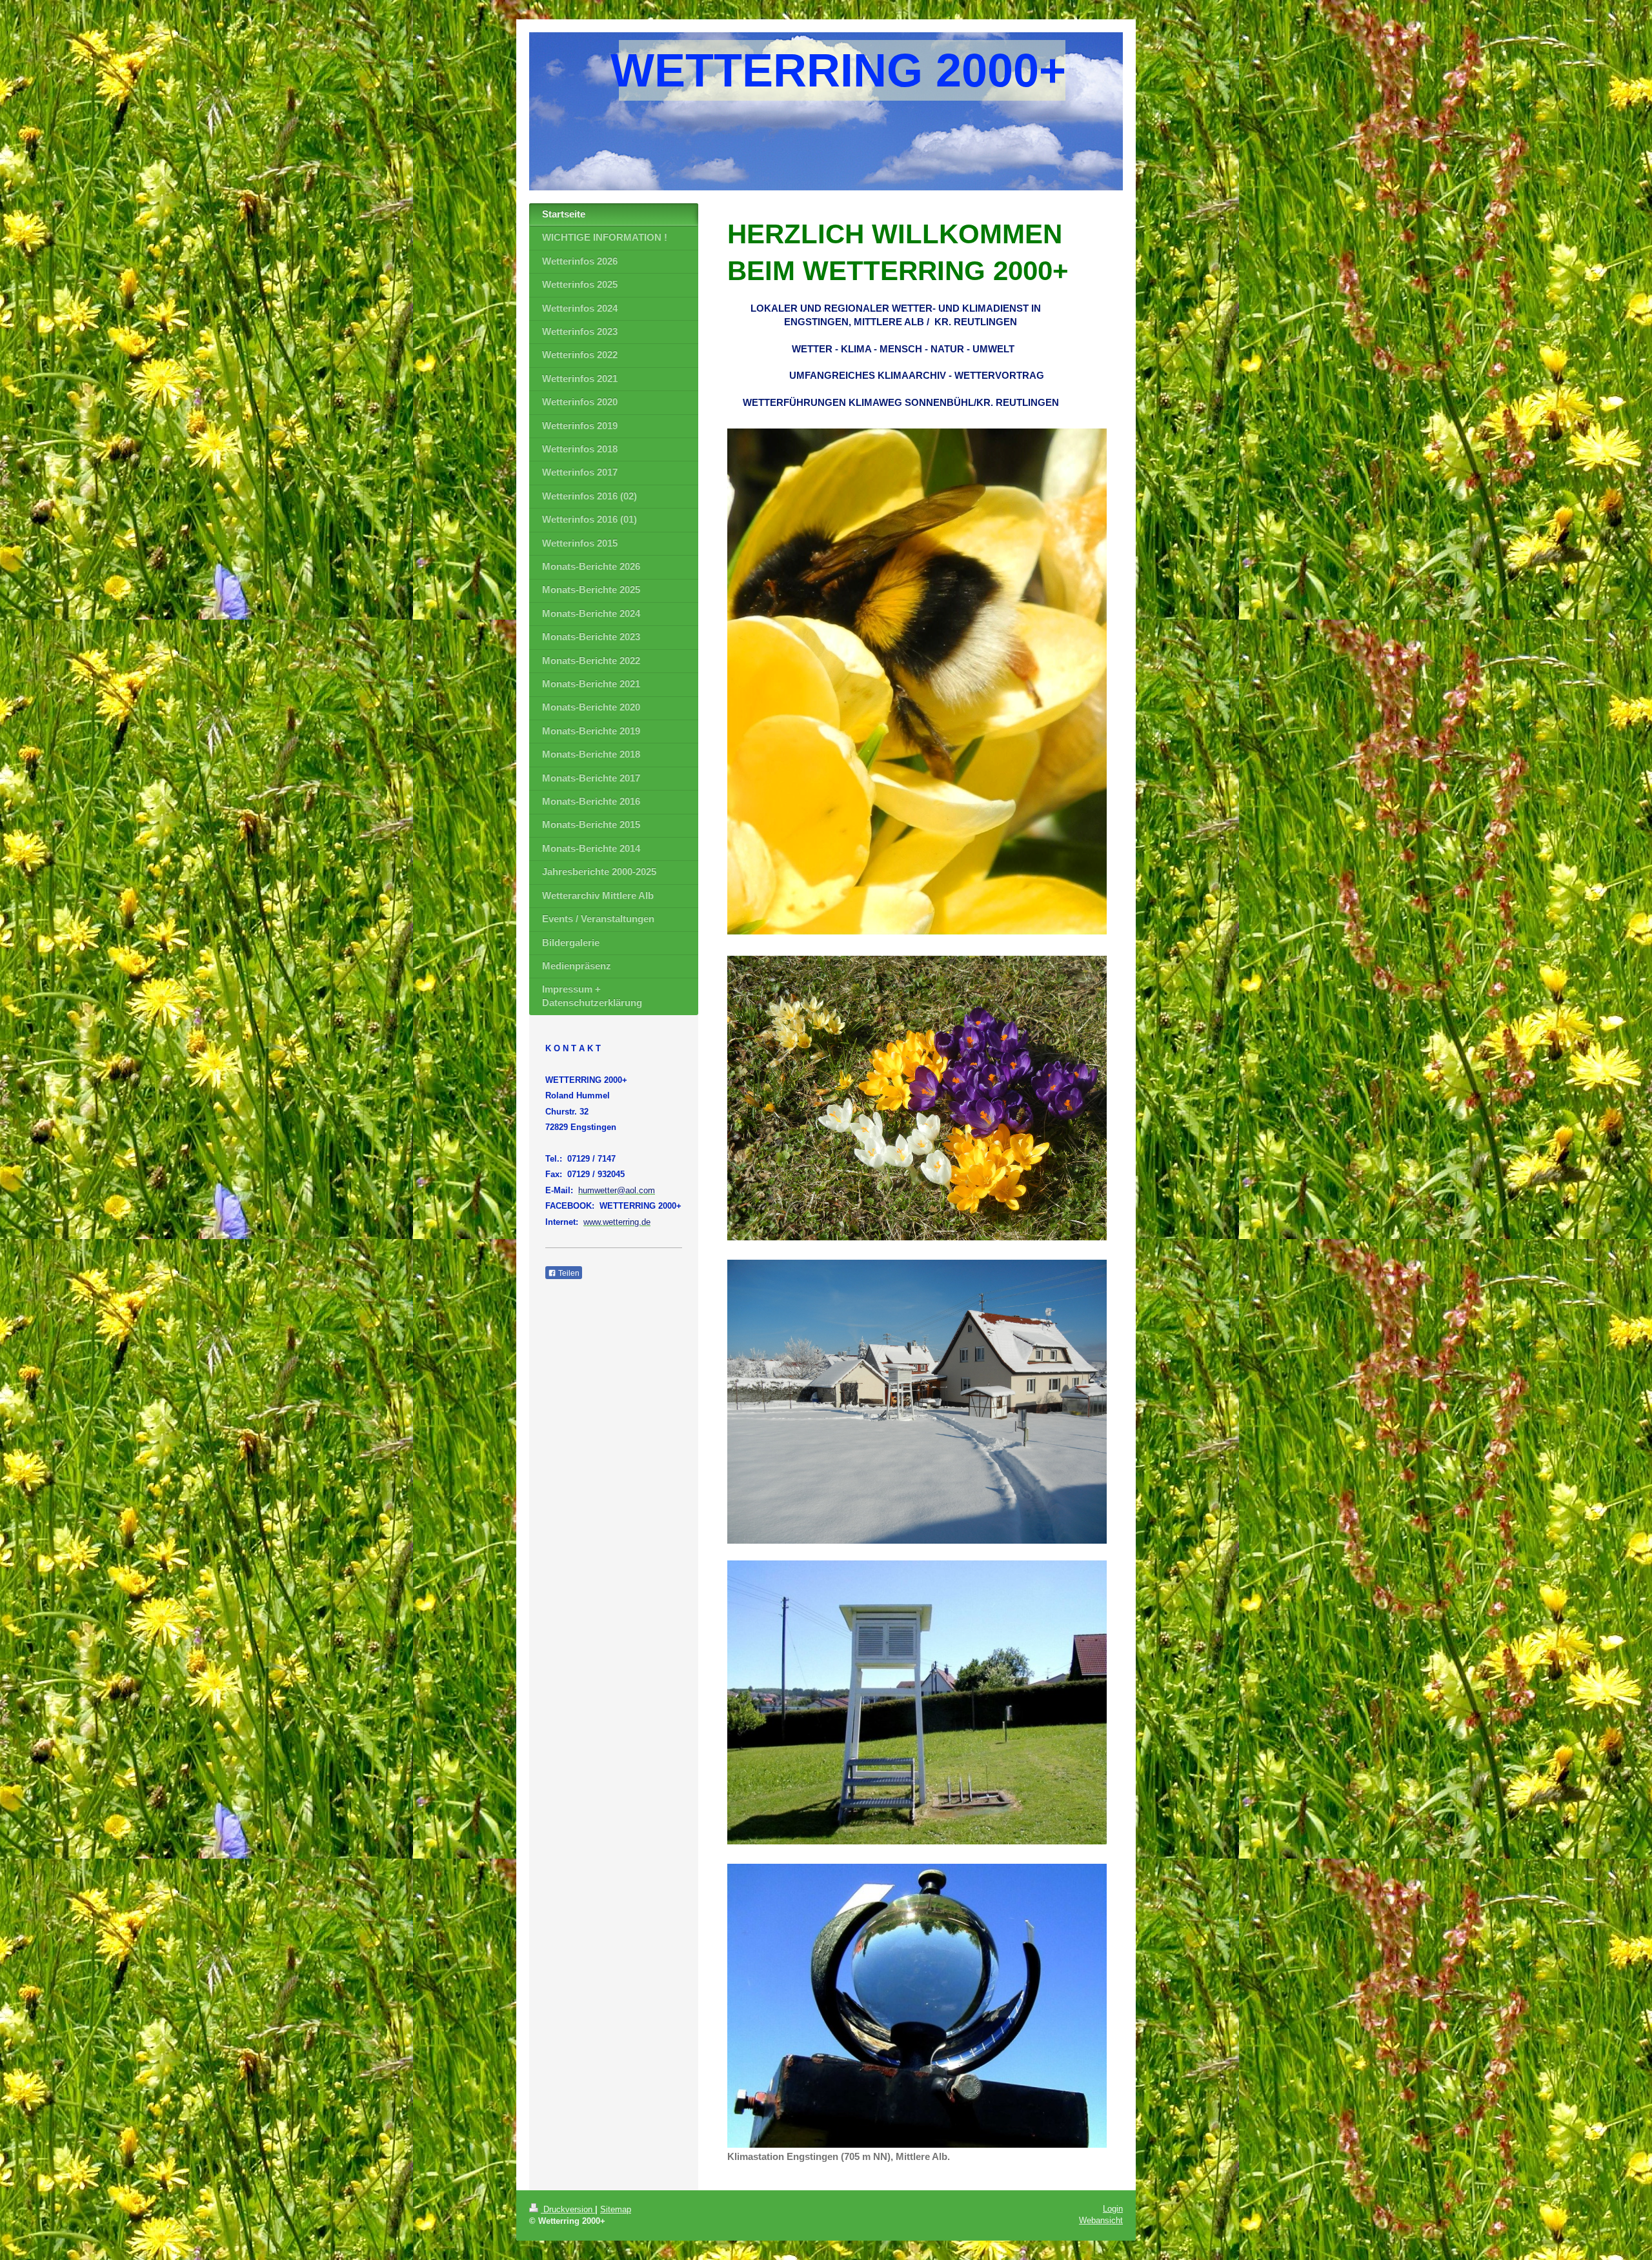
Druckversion (568, 2209)
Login (1113, 2209)
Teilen (568, 1273)
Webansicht (1101, 2220)
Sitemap (616, 2209)
